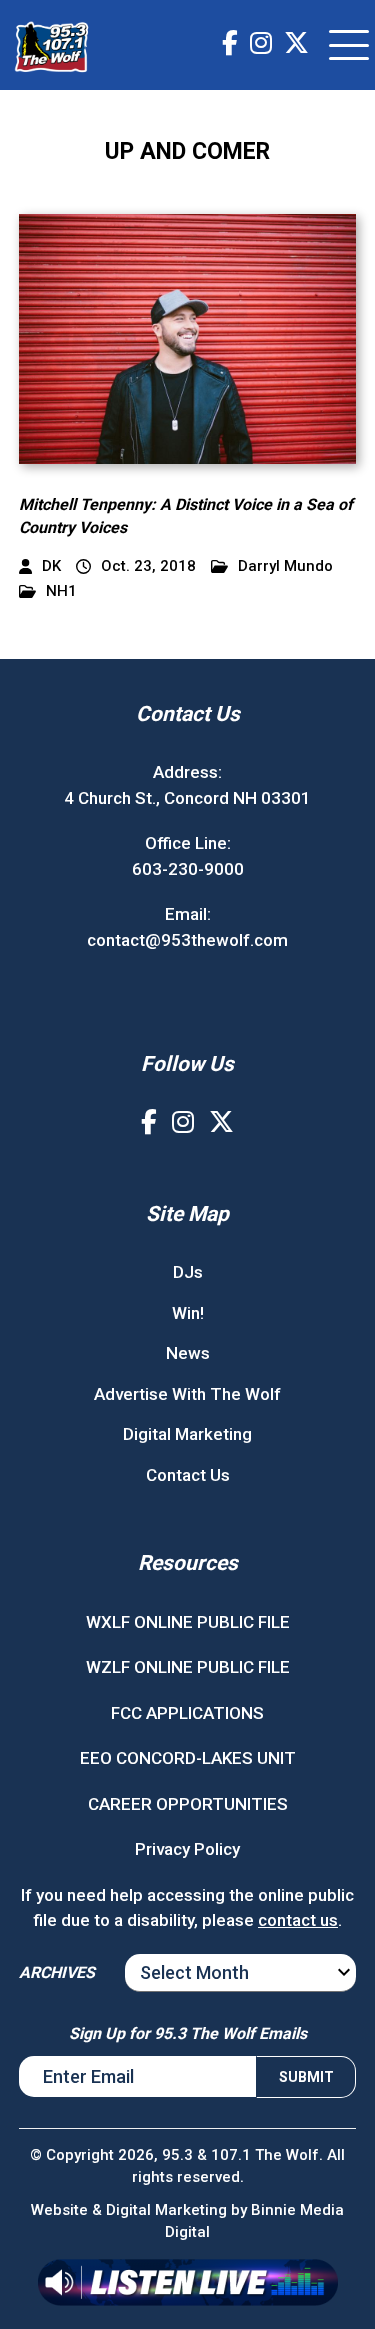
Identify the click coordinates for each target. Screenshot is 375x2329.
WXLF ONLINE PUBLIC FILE (188, 1622)
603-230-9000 (188, 869)
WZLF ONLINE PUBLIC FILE (188, 1667)
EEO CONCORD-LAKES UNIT (188, 1758)
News (188, 1353)
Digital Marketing (187, 1434)
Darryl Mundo (285, 566)
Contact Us (188, 1475)
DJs (188, 1272)
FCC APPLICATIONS (187, 1713)
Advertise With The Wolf (187, 1394)
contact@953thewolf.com (187, 940)
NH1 (61, 591)
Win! (188, 1313)
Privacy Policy (187, 1849)
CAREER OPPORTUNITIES (188, 1804)
